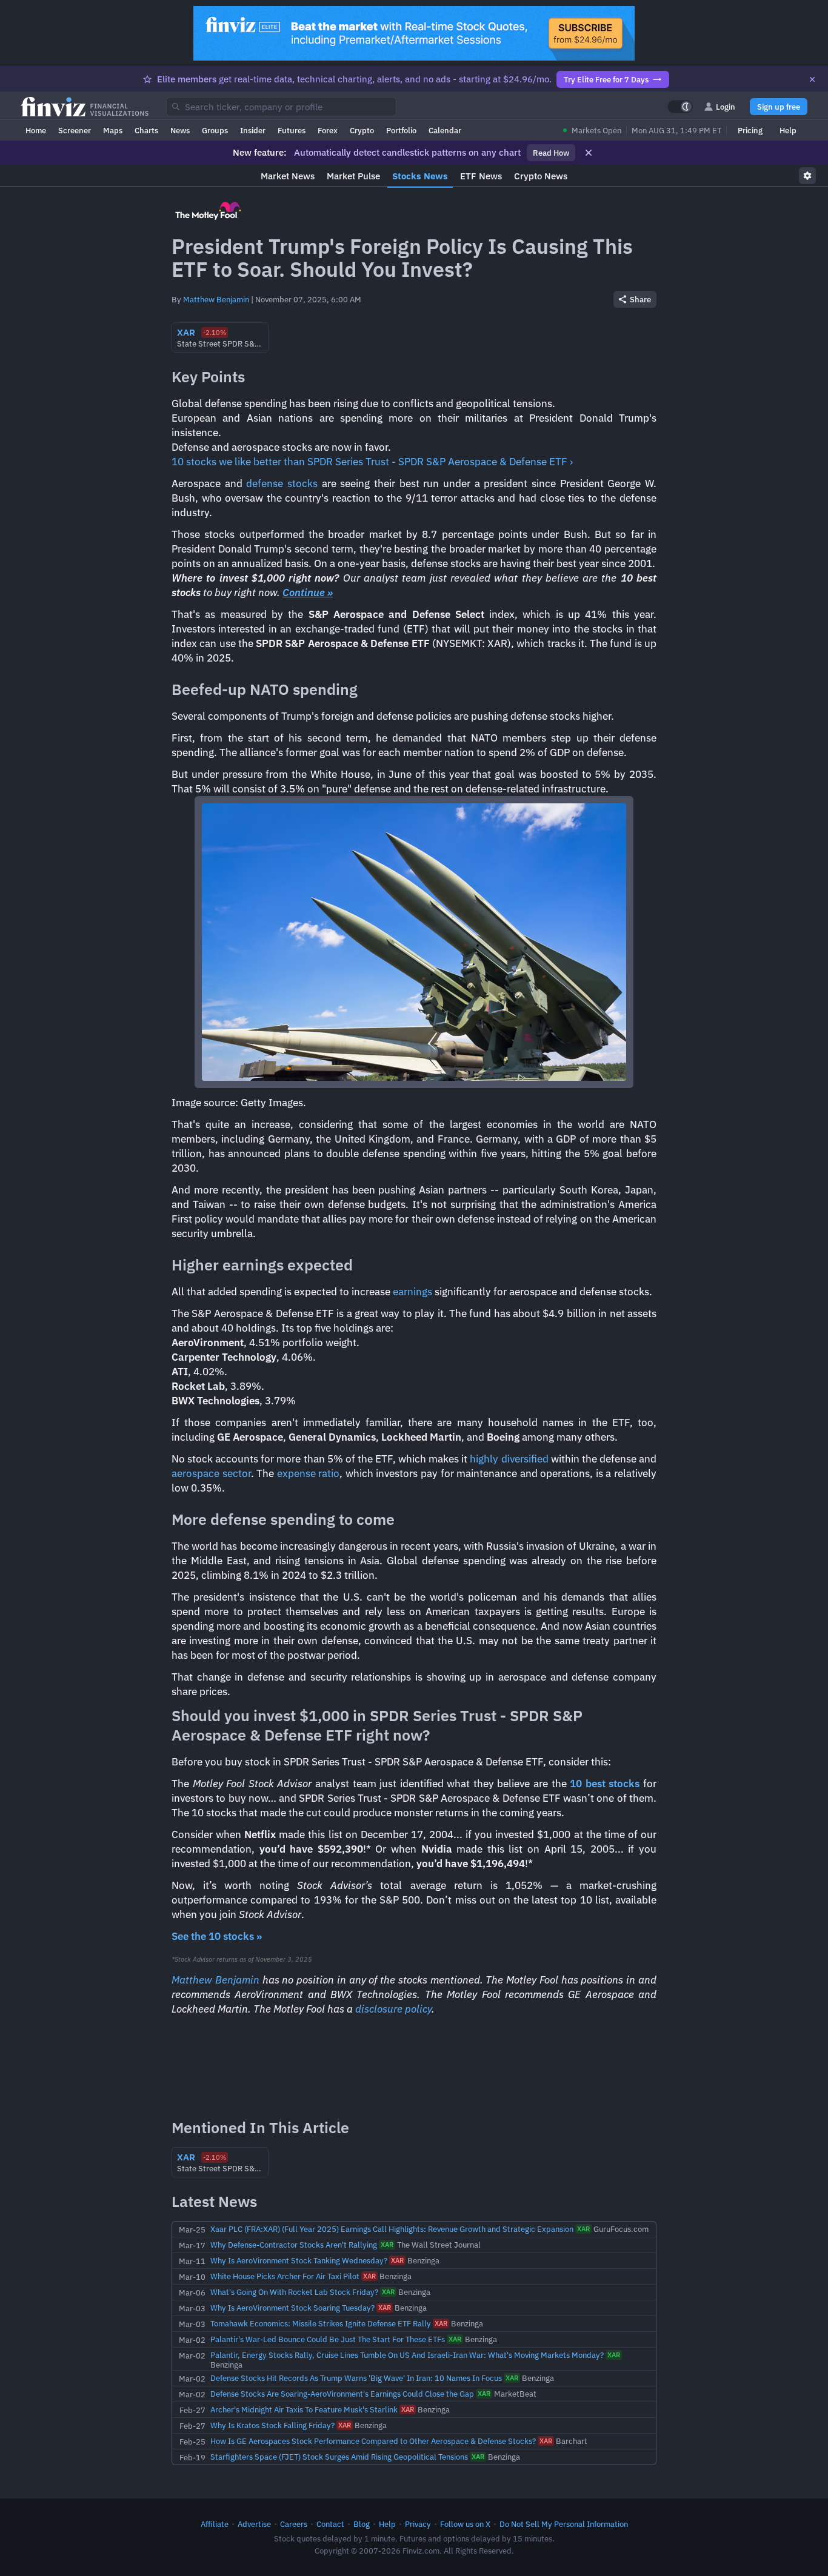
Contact (330, 2524)
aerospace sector (211, 1473)
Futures (292, 130)
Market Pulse (353, 176)
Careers (294, 2524)
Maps (113, 130)
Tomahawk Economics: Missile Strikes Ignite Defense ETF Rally (321, 2323)
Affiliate (215, 2524)
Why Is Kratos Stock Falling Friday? (272, 2425)
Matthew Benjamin (216, 299)
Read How (551, 153)
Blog (362, 2524)
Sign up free (779, 107)
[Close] (812, 79)
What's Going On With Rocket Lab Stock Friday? (294, 2292)
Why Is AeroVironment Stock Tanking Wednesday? (299, 2260)
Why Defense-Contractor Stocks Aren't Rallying (294, 2245)
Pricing (750, 130)
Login (726, 107)
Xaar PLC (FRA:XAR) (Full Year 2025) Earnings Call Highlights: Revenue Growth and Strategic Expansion (392, 2229)
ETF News (481, 176)
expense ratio (309, 1473)
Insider (253, 130)
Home (36, 130)
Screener (75, 130)
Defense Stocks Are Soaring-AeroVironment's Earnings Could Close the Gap (342, 2394)
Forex (328, 130)
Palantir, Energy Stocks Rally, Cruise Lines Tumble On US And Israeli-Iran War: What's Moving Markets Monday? (407, 2355)
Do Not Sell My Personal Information (564, 2524)
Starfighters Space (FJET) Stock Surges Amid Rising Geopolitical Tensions (339, 2457)
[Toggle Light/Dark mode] (680, 107)
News (180, 130)
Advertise (254, 2524)
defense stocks (282, 483)
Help (788, 130)
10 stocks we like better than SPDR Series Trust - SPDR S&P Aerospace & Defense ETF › (372, 462)
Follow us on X (465, 2524)
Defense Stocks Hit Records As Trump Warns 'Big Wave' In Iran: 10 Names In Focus (356, 2378)
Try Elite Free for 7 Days (606, 79)
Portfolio (401, 130)
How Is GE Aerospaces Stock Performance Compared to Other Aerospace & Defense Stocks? (373, 2441)
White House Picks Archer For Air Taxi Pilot (285, 2276)
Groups (215, 130)
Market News (288, 176)
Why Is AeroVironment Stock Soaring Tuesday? (292, 2308)
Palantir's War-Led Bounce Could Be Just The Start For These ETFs (328, 2339)
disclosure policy (393, 2009)
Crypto (362, 130)
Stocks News (420, 176)
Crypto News (541, 176)
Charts (146, 130)
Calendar (445, 130)
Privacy (418, 2524)
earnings (412, 1292)
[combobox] (281, 107)
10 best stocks (605, 1784)
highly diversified (509, 1459)
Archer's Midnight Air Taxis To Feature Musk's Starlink (304, 2409)
